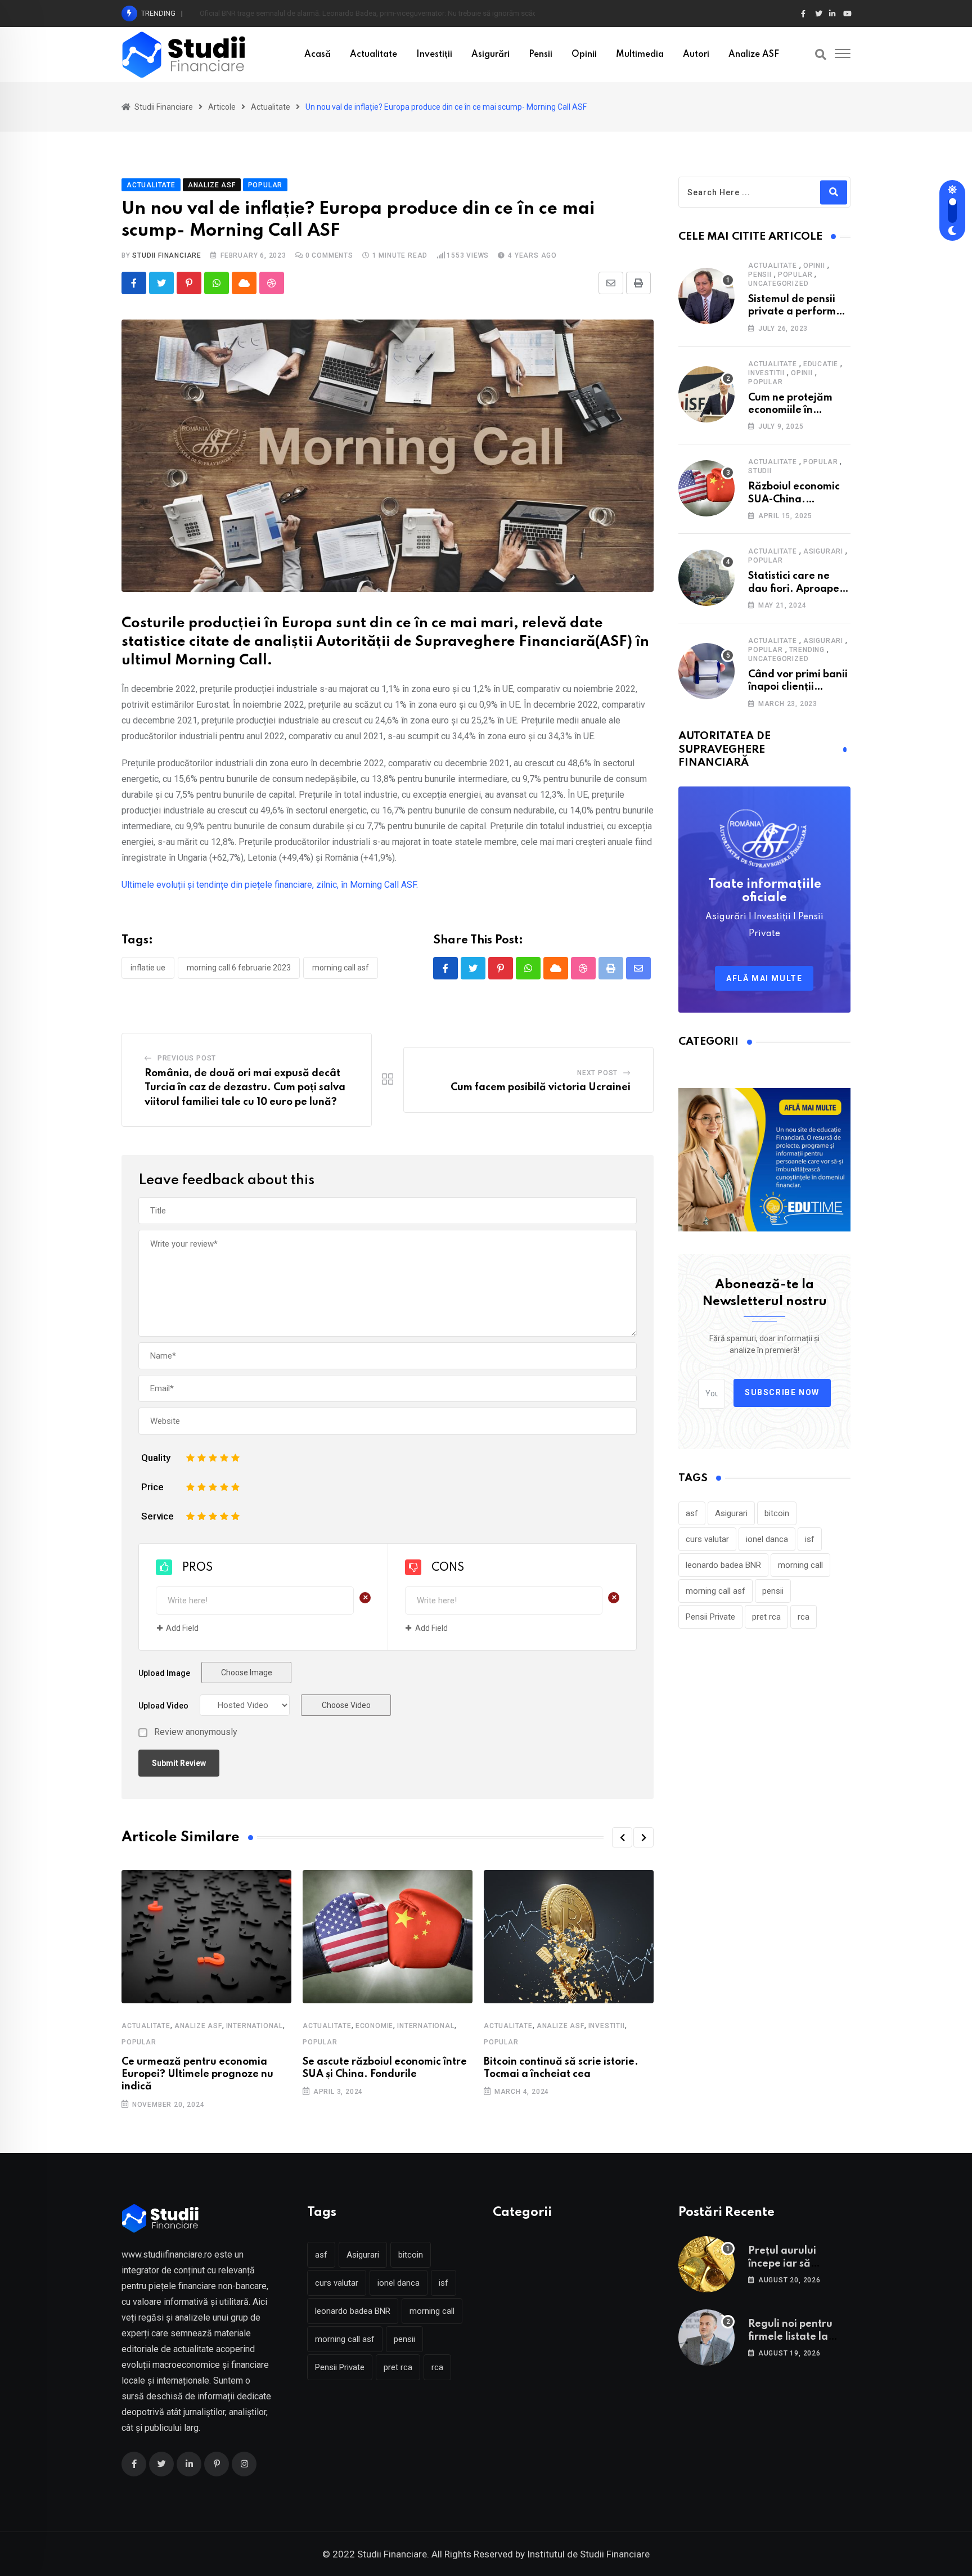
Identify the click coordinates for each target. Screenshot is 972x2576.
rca (804, 1617)
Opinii (584, 55)
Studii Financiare (167, 255)
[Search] (821, 55)
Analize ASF (754, 55)
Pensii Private (710, 1617)
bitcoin (777, 1513)
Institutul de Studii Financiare (588, 2554)
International (255, 2026)
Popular (139, 2042)
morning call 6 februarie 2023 (239, 968)
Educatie (821, 364)
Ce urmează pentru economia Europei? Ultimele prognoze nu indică (197, 2074)
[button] (622, 1837)
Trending (807, 650)
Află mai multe (764, 978)
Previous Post (187, 1058)
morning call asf (341, 968)
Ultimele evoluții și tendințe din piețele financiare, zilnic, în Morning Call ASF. (270, 885)
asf (692, 1513)
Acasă (318, 55)
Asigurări (490, 55)
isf (810, 1539)
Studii (760, 471)
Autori (696, 55)
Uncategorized (778, 284)
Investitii (607, 2026)
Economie (374, 2026)
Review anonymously (196, 1732)
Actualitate (373, 55)
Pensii (541, 55)
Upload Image (164, 1673)
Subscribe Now (782, 1392)
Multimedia (640, 55)
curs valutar (707, 1539)
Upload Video (163, 1706)
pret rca (766, 1617)
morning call (800, 1565)
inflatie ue (148, 968)
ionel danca (767, 1539)
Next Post (597, 1073)
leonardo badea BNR (723, 1565)
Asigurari (823, 551)
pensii (773, 1591)
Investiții (434, 55)
